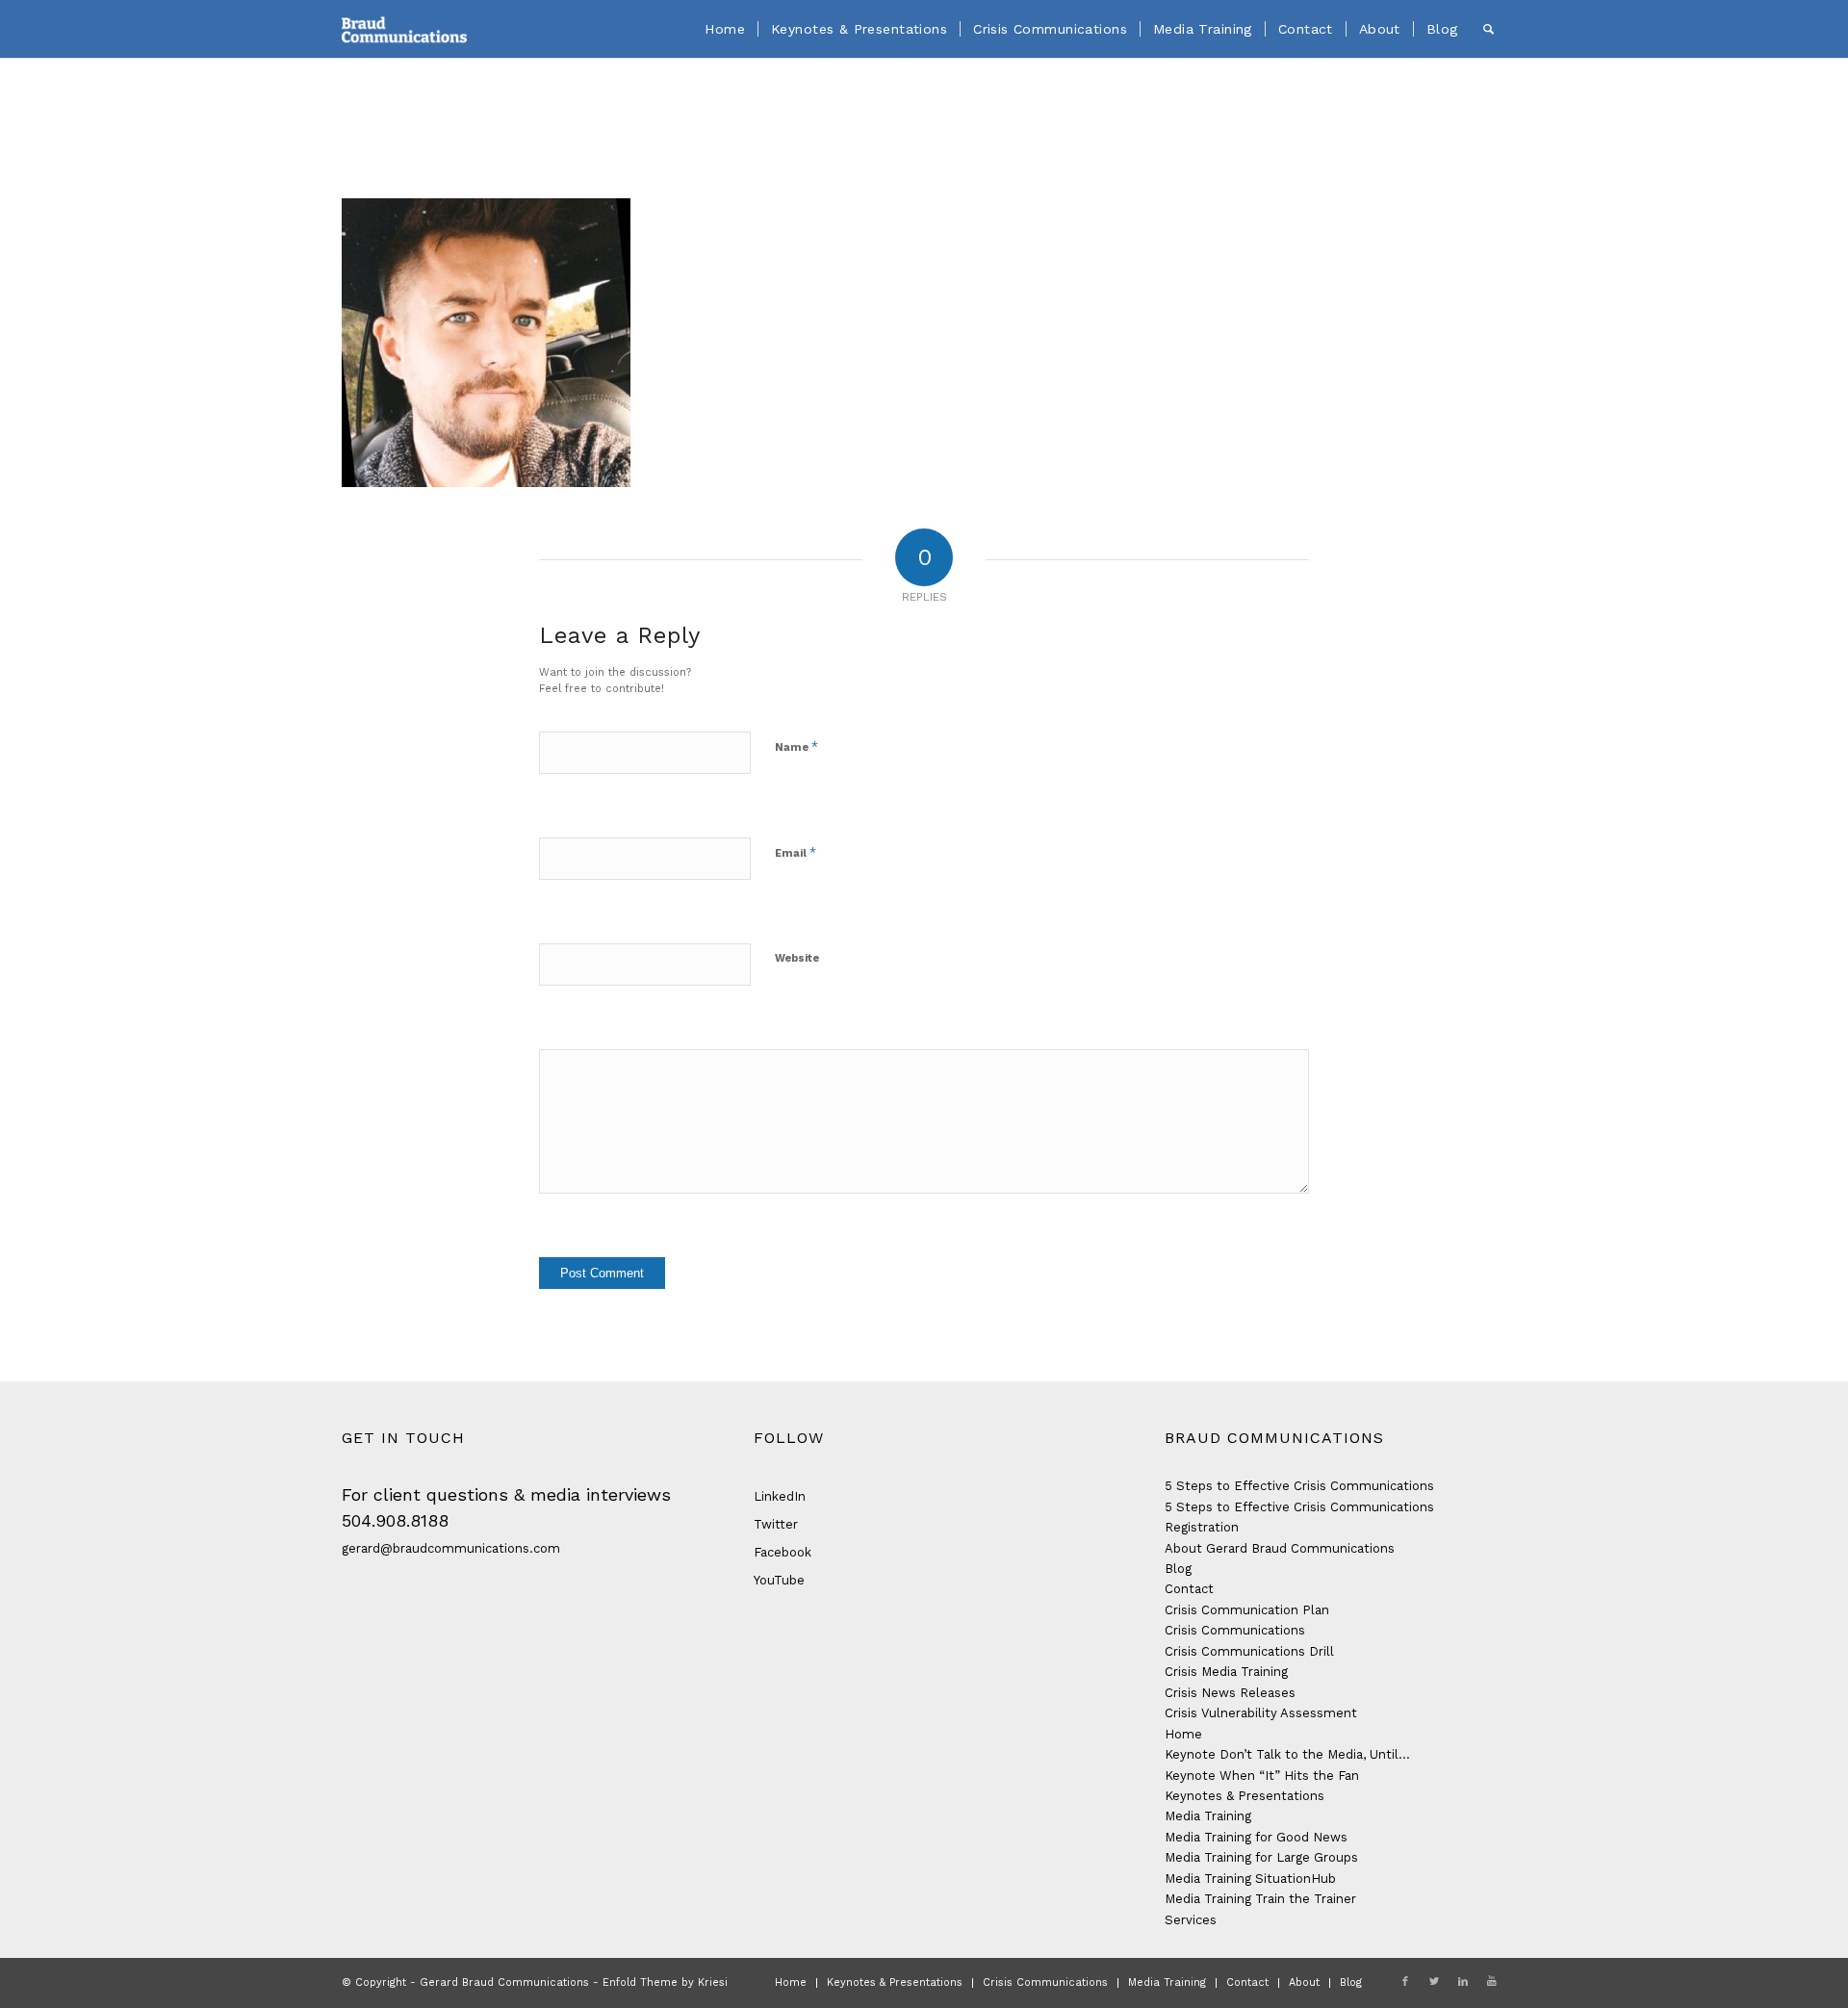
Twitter (776, 1524)
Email (796, 852)
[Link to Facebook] (1405, 1982)
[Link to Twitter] (1434, 1982)
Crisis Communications (1235, 1630)
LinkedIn (780, 1496)
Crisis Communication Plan (1247, 1610)
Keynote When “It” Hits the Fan (1262, 1776)
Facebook (783, 1552)
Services (1191, 1920)
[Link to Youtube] (1492, 1982)
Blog (1178, 1569)
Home (1183, 1734)
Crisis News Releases (1230, 1693)
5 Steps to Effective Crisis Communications (1299, 1486)
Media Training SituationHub (1250, 1879)
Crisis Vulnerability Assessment (1261, 1713)
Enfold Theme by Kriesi (665, 1982)
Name (796, 747)
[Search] (1489, 29)
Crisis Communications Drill (1249, 1651)
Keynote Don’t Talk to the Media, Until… (1287, 1754)
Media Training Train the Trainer (1260, 1899)
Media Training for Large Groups (1261, 1857)
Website (797, 958)
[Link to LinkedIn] (1463, 1982)
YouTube (779, 1580)
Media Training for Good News (1256, 1837)
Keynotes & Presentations (1245, 1796)
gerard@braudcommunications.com (451, 1548)
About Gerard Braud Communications (1280, 1548)
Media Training (1208, 1816)
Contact (1189, 1589)
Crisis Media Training (1226, 1672)
